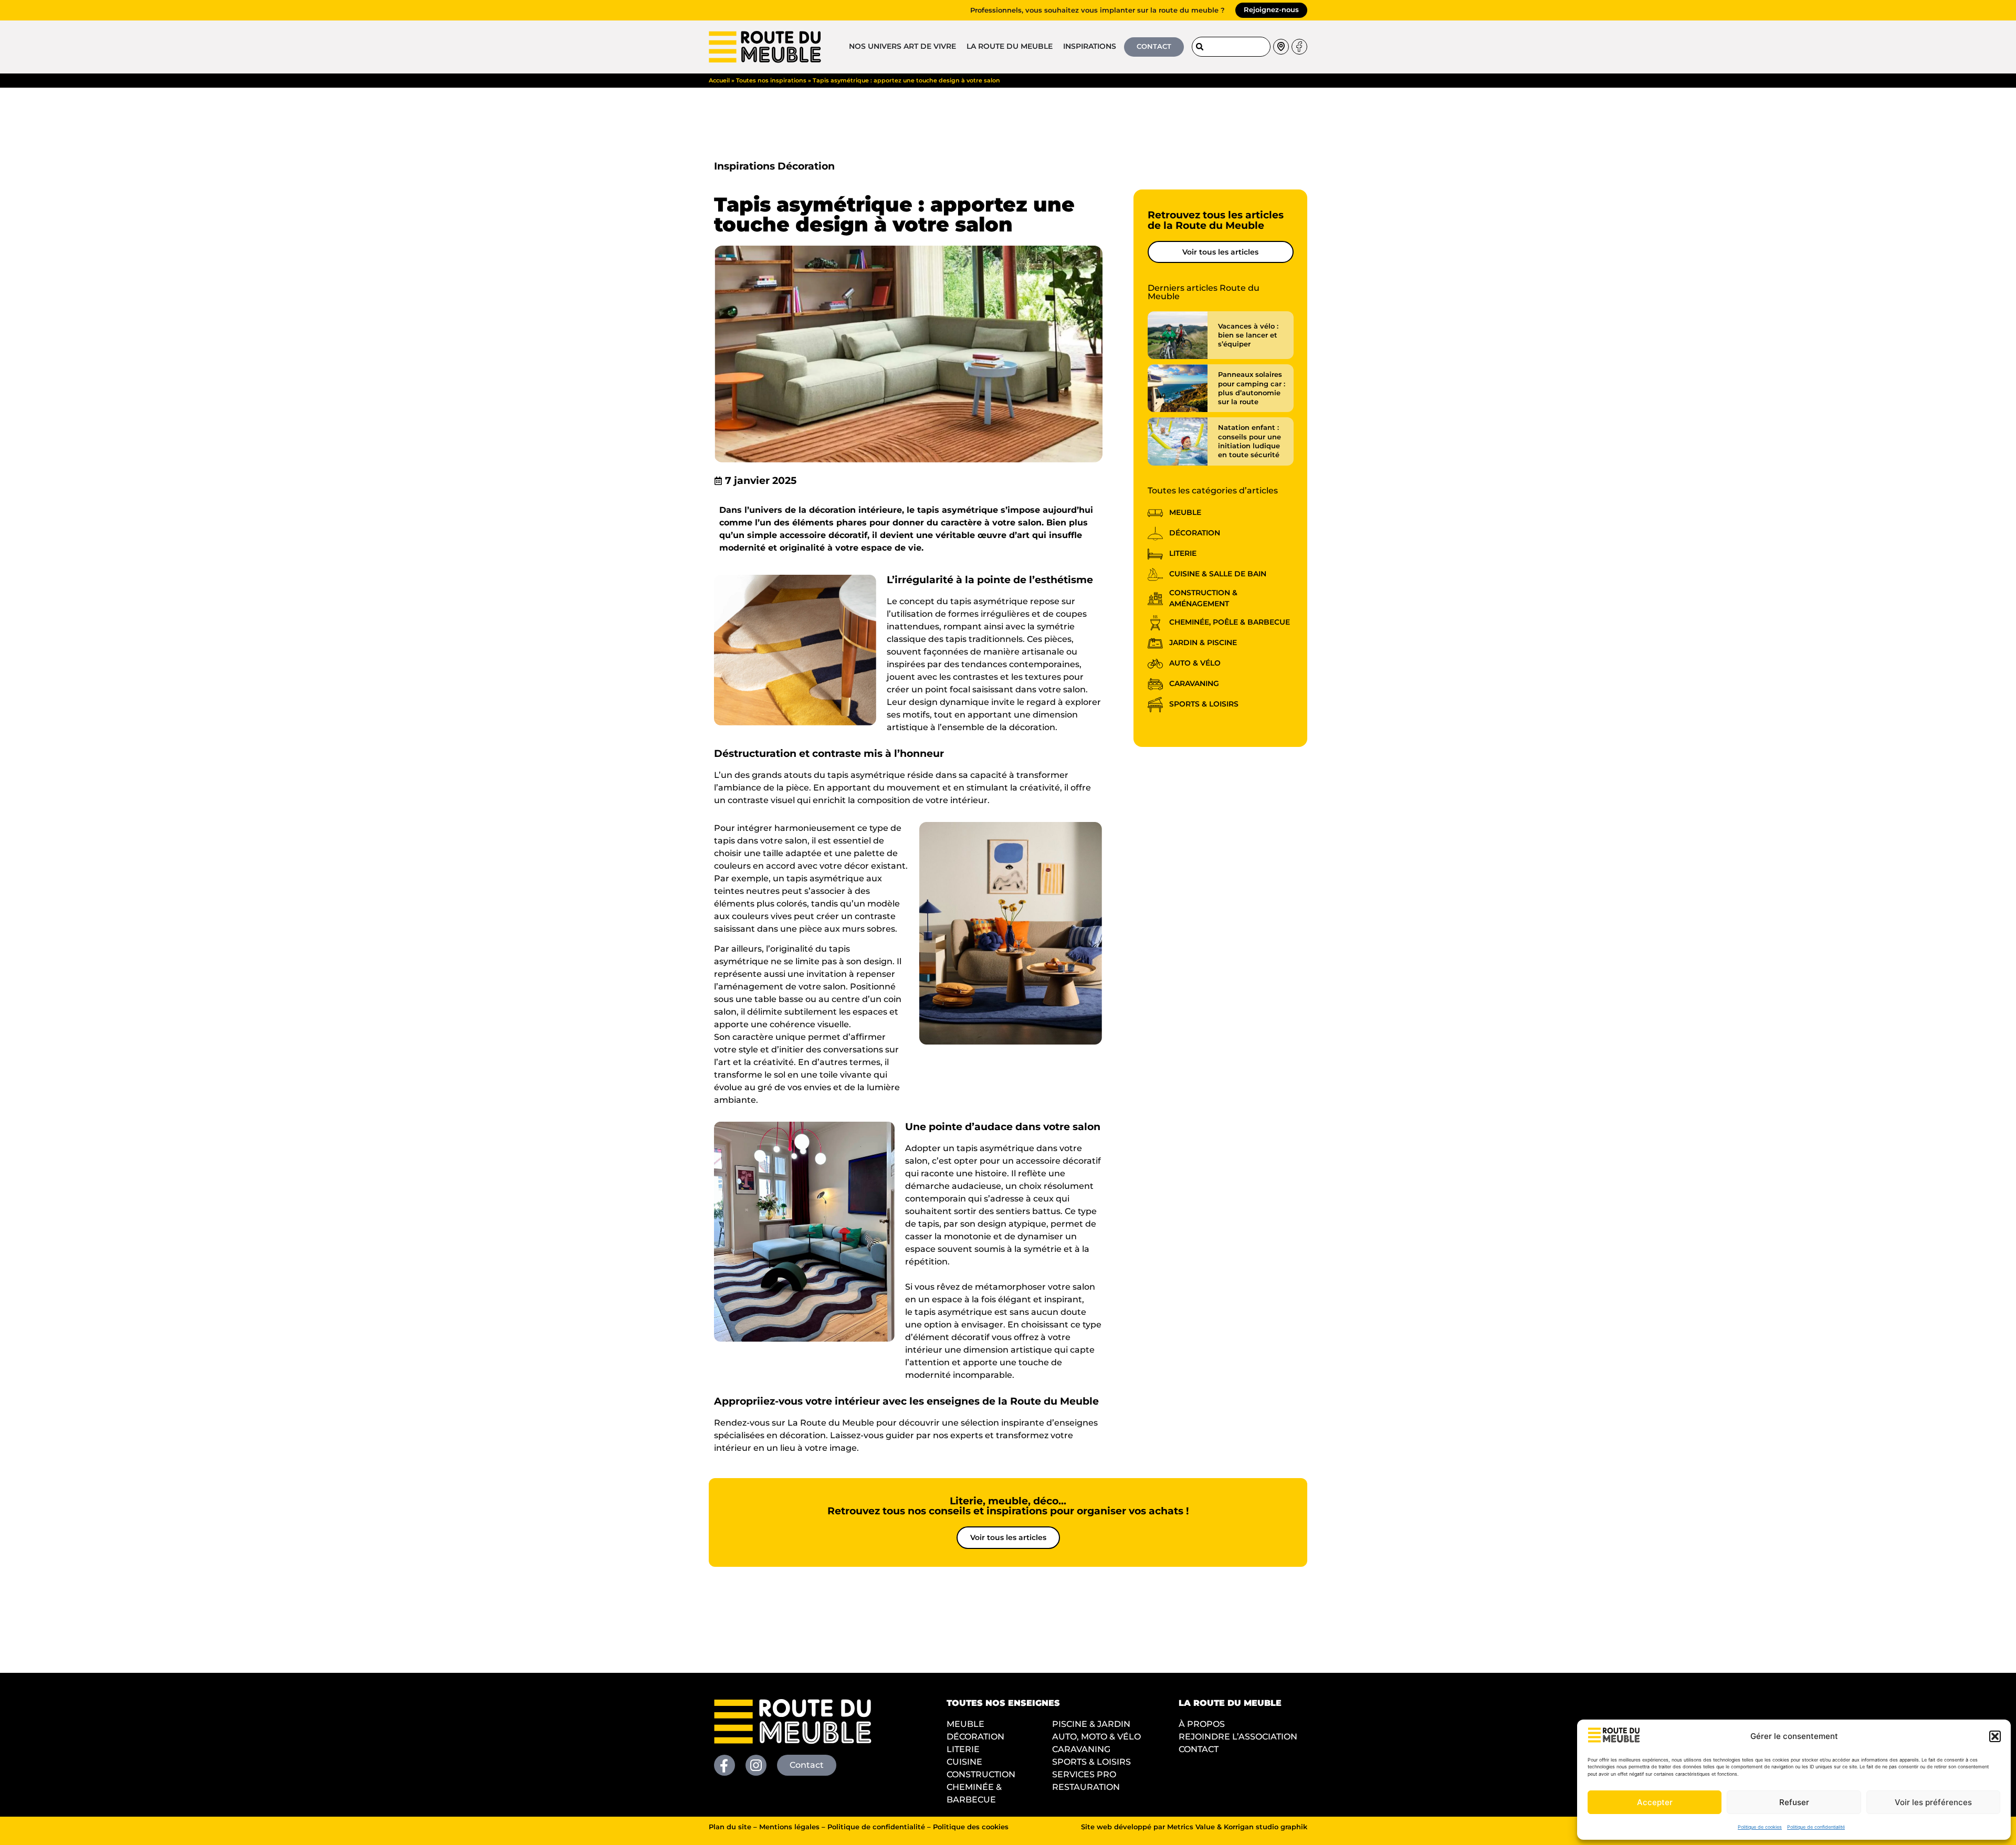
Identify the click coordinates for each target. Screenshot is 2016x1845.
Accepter (1655, 1802)
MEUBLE (965, 1724)
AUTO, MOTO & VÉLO (1096, 1737)
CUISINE (964, 1762)
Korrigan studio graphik (1266, 1827)
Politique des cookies (971, 1827)
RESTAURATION (1086, 1787)
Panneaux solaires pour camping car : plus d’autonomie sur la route (1252, 388)
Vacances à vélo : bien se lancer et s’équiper (1248, 335)
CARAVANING (1081, 1749)
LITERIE (963, 1749)
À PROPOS (1202, 1724)
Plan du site (730, 1827)
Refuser (1794, 1802)
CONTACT (1199, 1749)
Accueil (719, 80)
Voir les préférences (1933, 1802)
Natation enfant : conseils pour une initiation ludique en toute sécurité (1249, 441)
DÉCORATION (975, 1737)
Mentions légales (789, 1827)
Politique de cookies (1760, 1827)
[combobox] (1231, 47)
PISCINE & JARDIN (1091, 1724)
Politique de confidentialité (1816, 1827)
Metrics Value (1191, 1827)
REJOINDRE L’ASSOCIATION (1238, 1737)
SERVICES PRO (1084, 1774)
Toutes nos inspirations (771, 80)
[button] (1995, 1736)
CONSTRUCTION (981, 1774)
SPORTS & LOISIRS (1091, 1762)
